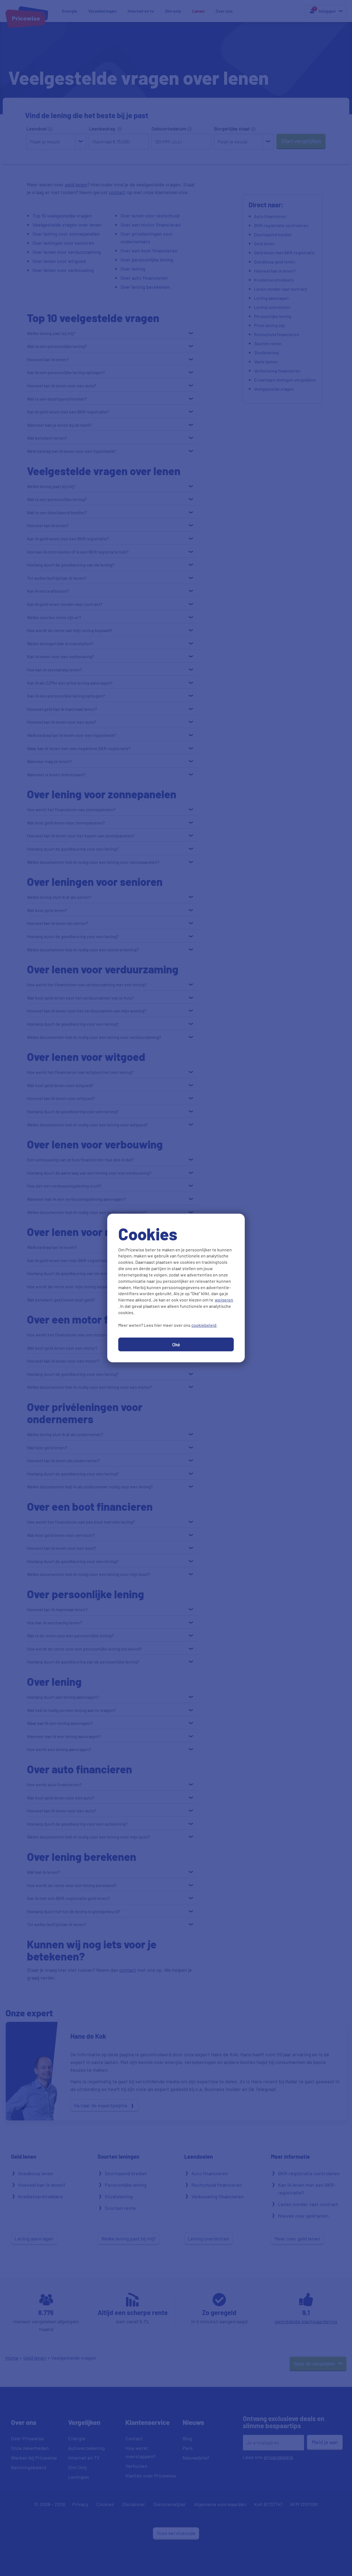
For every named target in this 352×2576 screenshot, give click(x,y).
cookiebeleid (204, 1325)
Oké (176, 1344)
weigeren (224, 1300)
